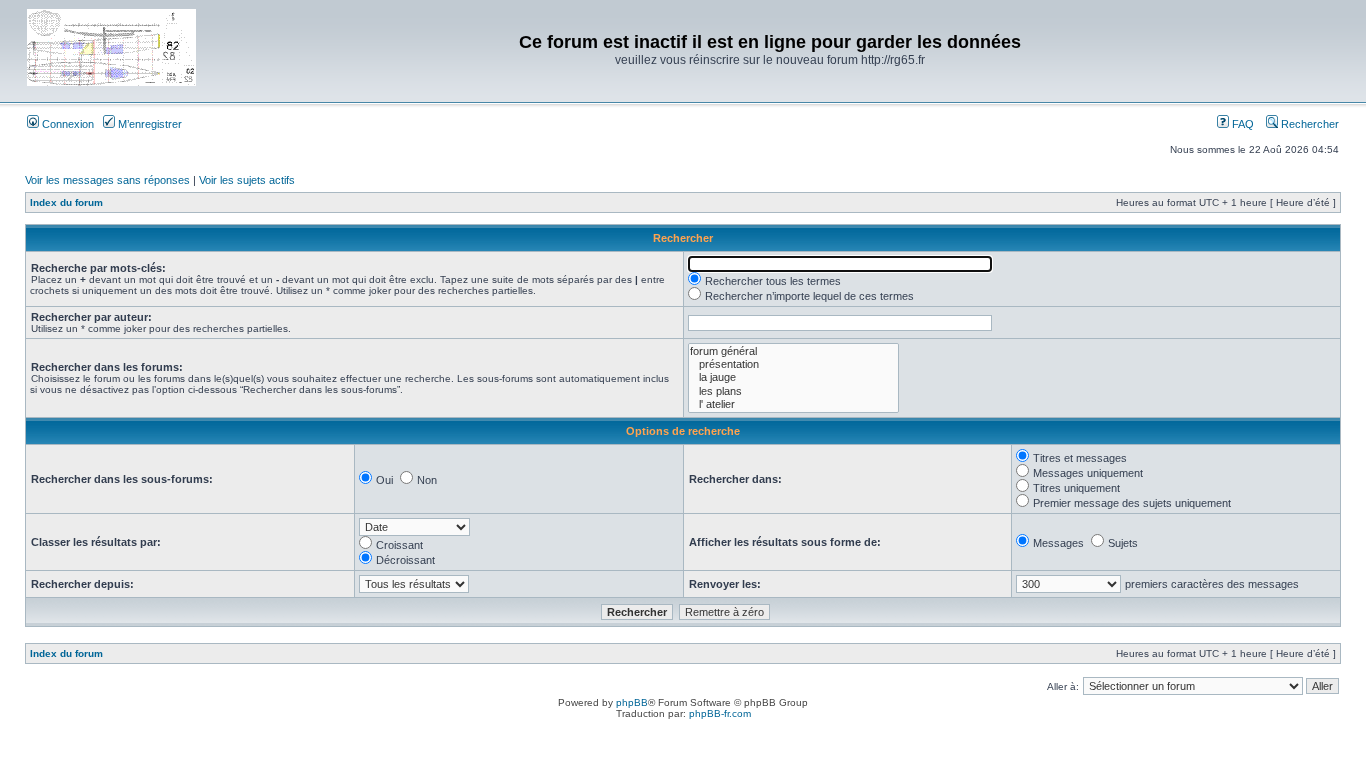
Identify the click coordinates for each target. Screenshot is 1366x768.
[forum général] (793, 351)
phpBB (632, 702)
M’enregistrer (148, 124)
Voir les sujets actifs (247, 180)
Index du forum (66, 202)
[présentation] (793, 364)
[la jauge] (793, 377)
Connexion (66, 124)
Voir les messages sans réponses (107, 180)
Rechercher (1308, 124)
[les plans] (793, 391)
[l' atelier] (793, 404)
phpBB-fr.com (720, 713)
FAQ (1241, 124)
